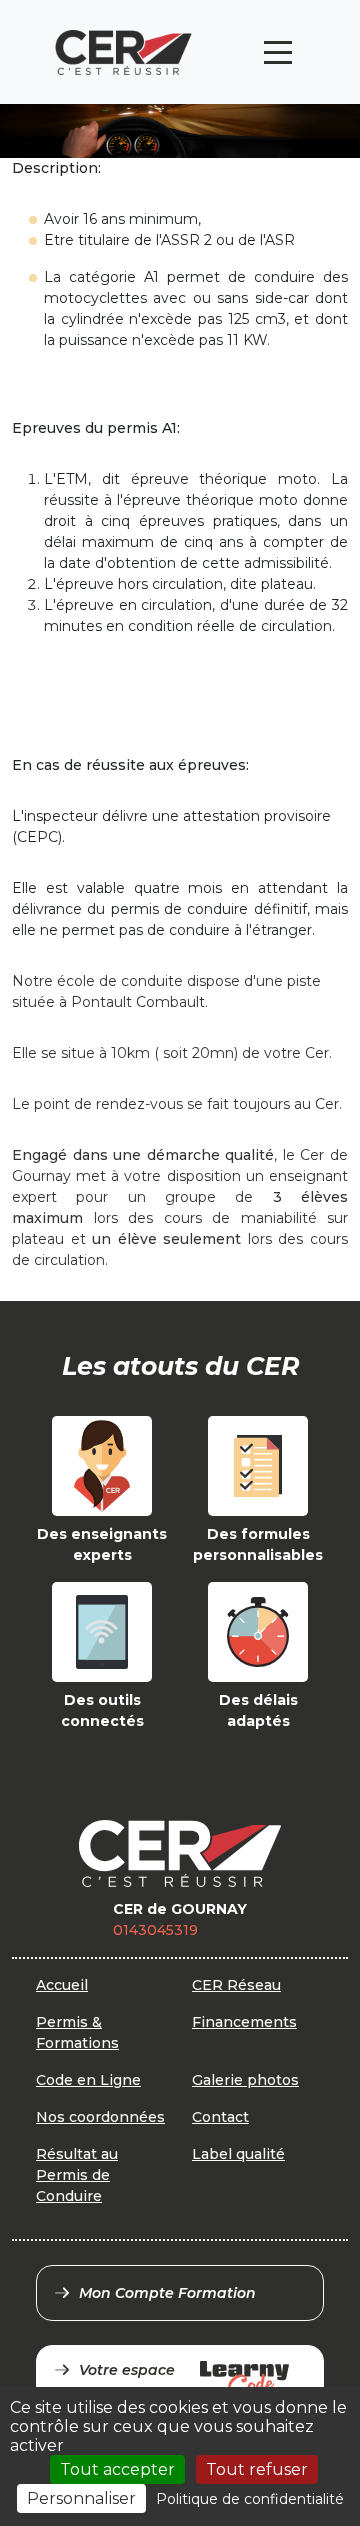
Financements (244, 2022)
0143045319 (155, 1930)
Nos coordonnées (100, 2117)
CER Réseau (236, 1985)
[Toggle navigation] (278, 52)
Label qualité (238, 2154)
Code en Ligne (88, 2080)
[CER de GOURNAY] (123, 52)
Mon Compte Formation (167, 2293)
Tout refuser (257, 2469)
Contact (220, 2117)
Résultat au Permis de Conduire (77, 2175)
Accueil (62, 1985)
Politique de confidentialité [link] (250, 2499)
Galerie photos (245, 2080)
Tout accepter (117, 2469)
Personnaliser (81, 2498)
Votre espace (127, 2370)
